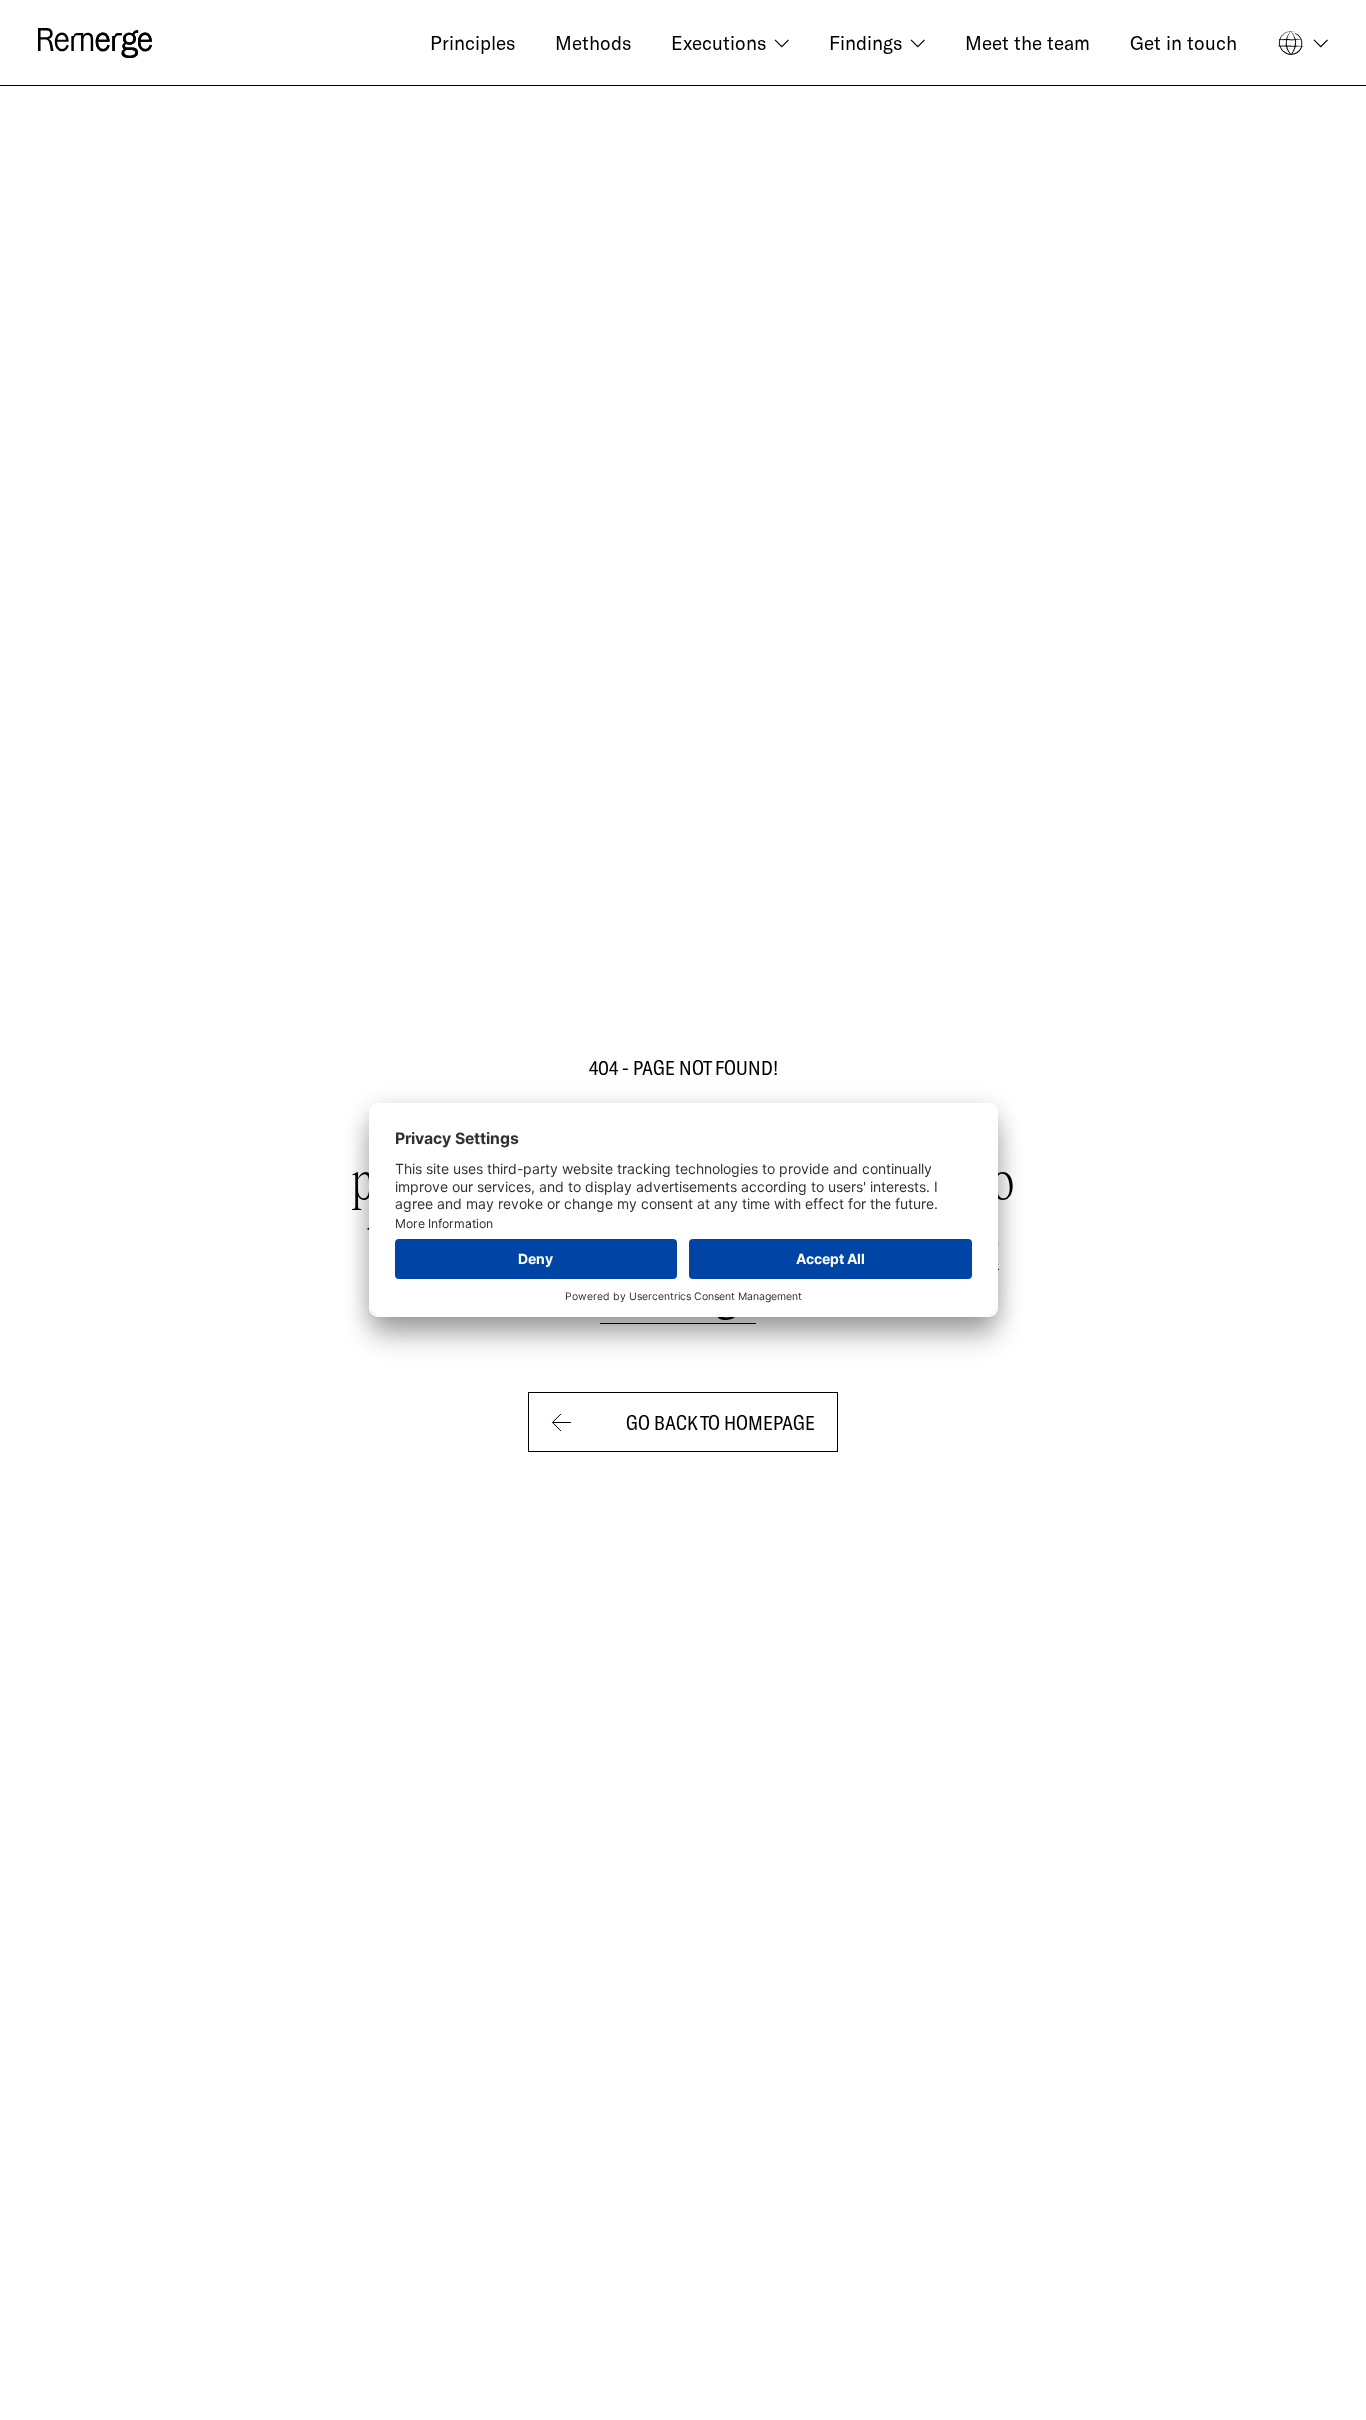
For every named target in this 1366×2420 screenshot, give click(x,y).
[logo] (95, 43)
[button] (730, 43)
